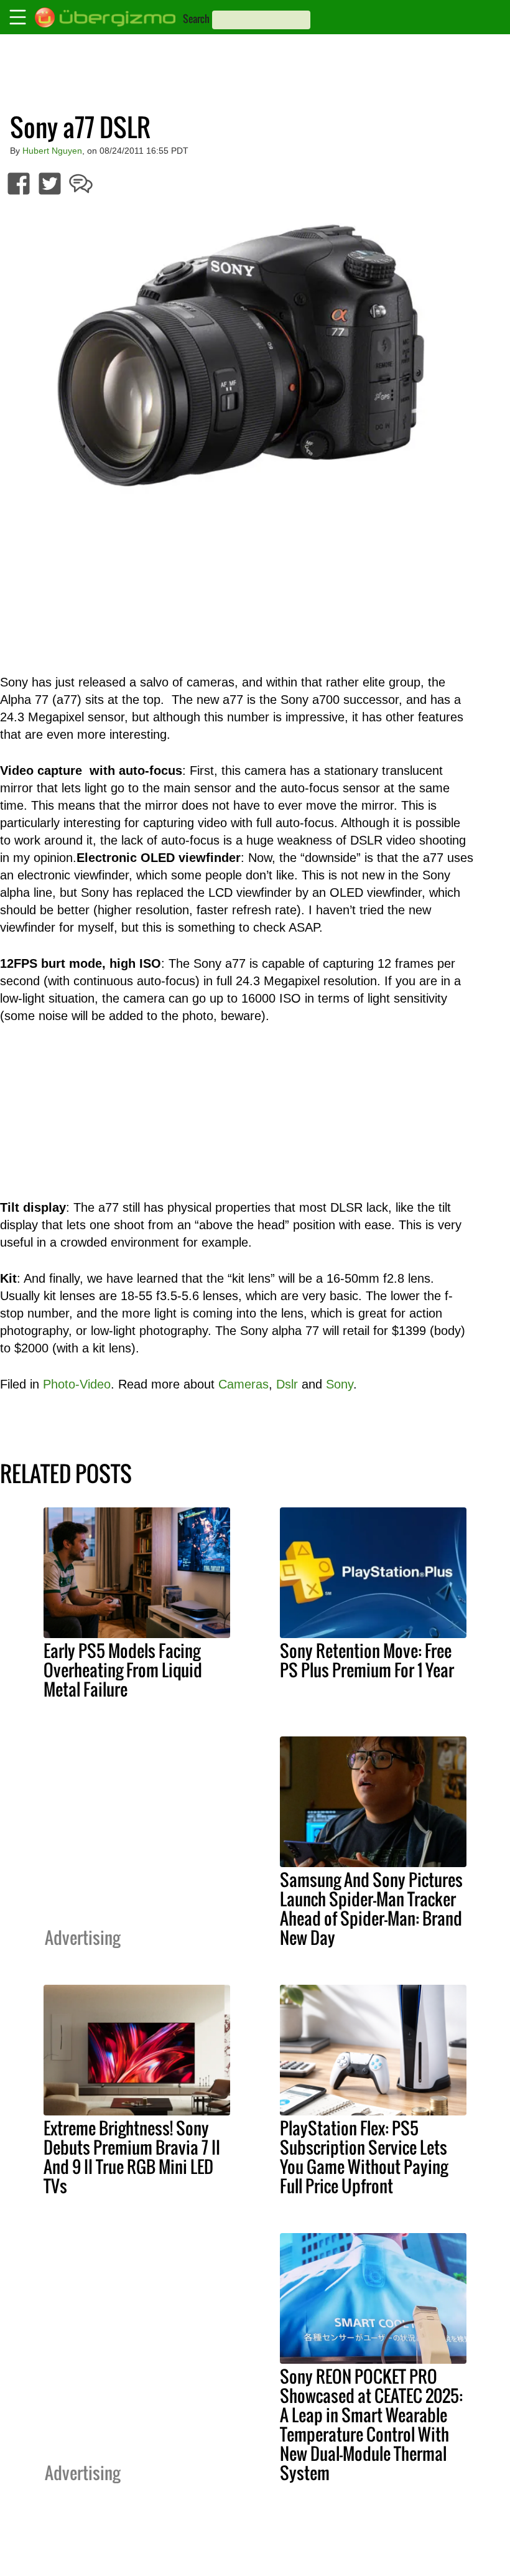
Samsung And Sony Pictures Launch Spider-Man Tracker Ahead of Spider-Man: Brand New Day (371, 1909)
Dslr (287, 1384)
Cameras (243, 1384)
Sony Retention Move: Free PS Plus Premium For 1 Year (367, 1660)
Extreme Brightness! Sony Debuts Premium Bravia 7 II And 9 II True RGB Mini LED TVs (132, 2157)
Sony (340, 1384)
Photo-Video (77, 1384)
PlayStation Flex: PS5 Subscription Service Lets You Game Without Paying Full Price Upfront (364, 2157)
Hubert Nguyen (52, 151)
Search (196, 19)
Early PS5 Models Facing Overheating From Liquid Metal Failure (123, 1670)
